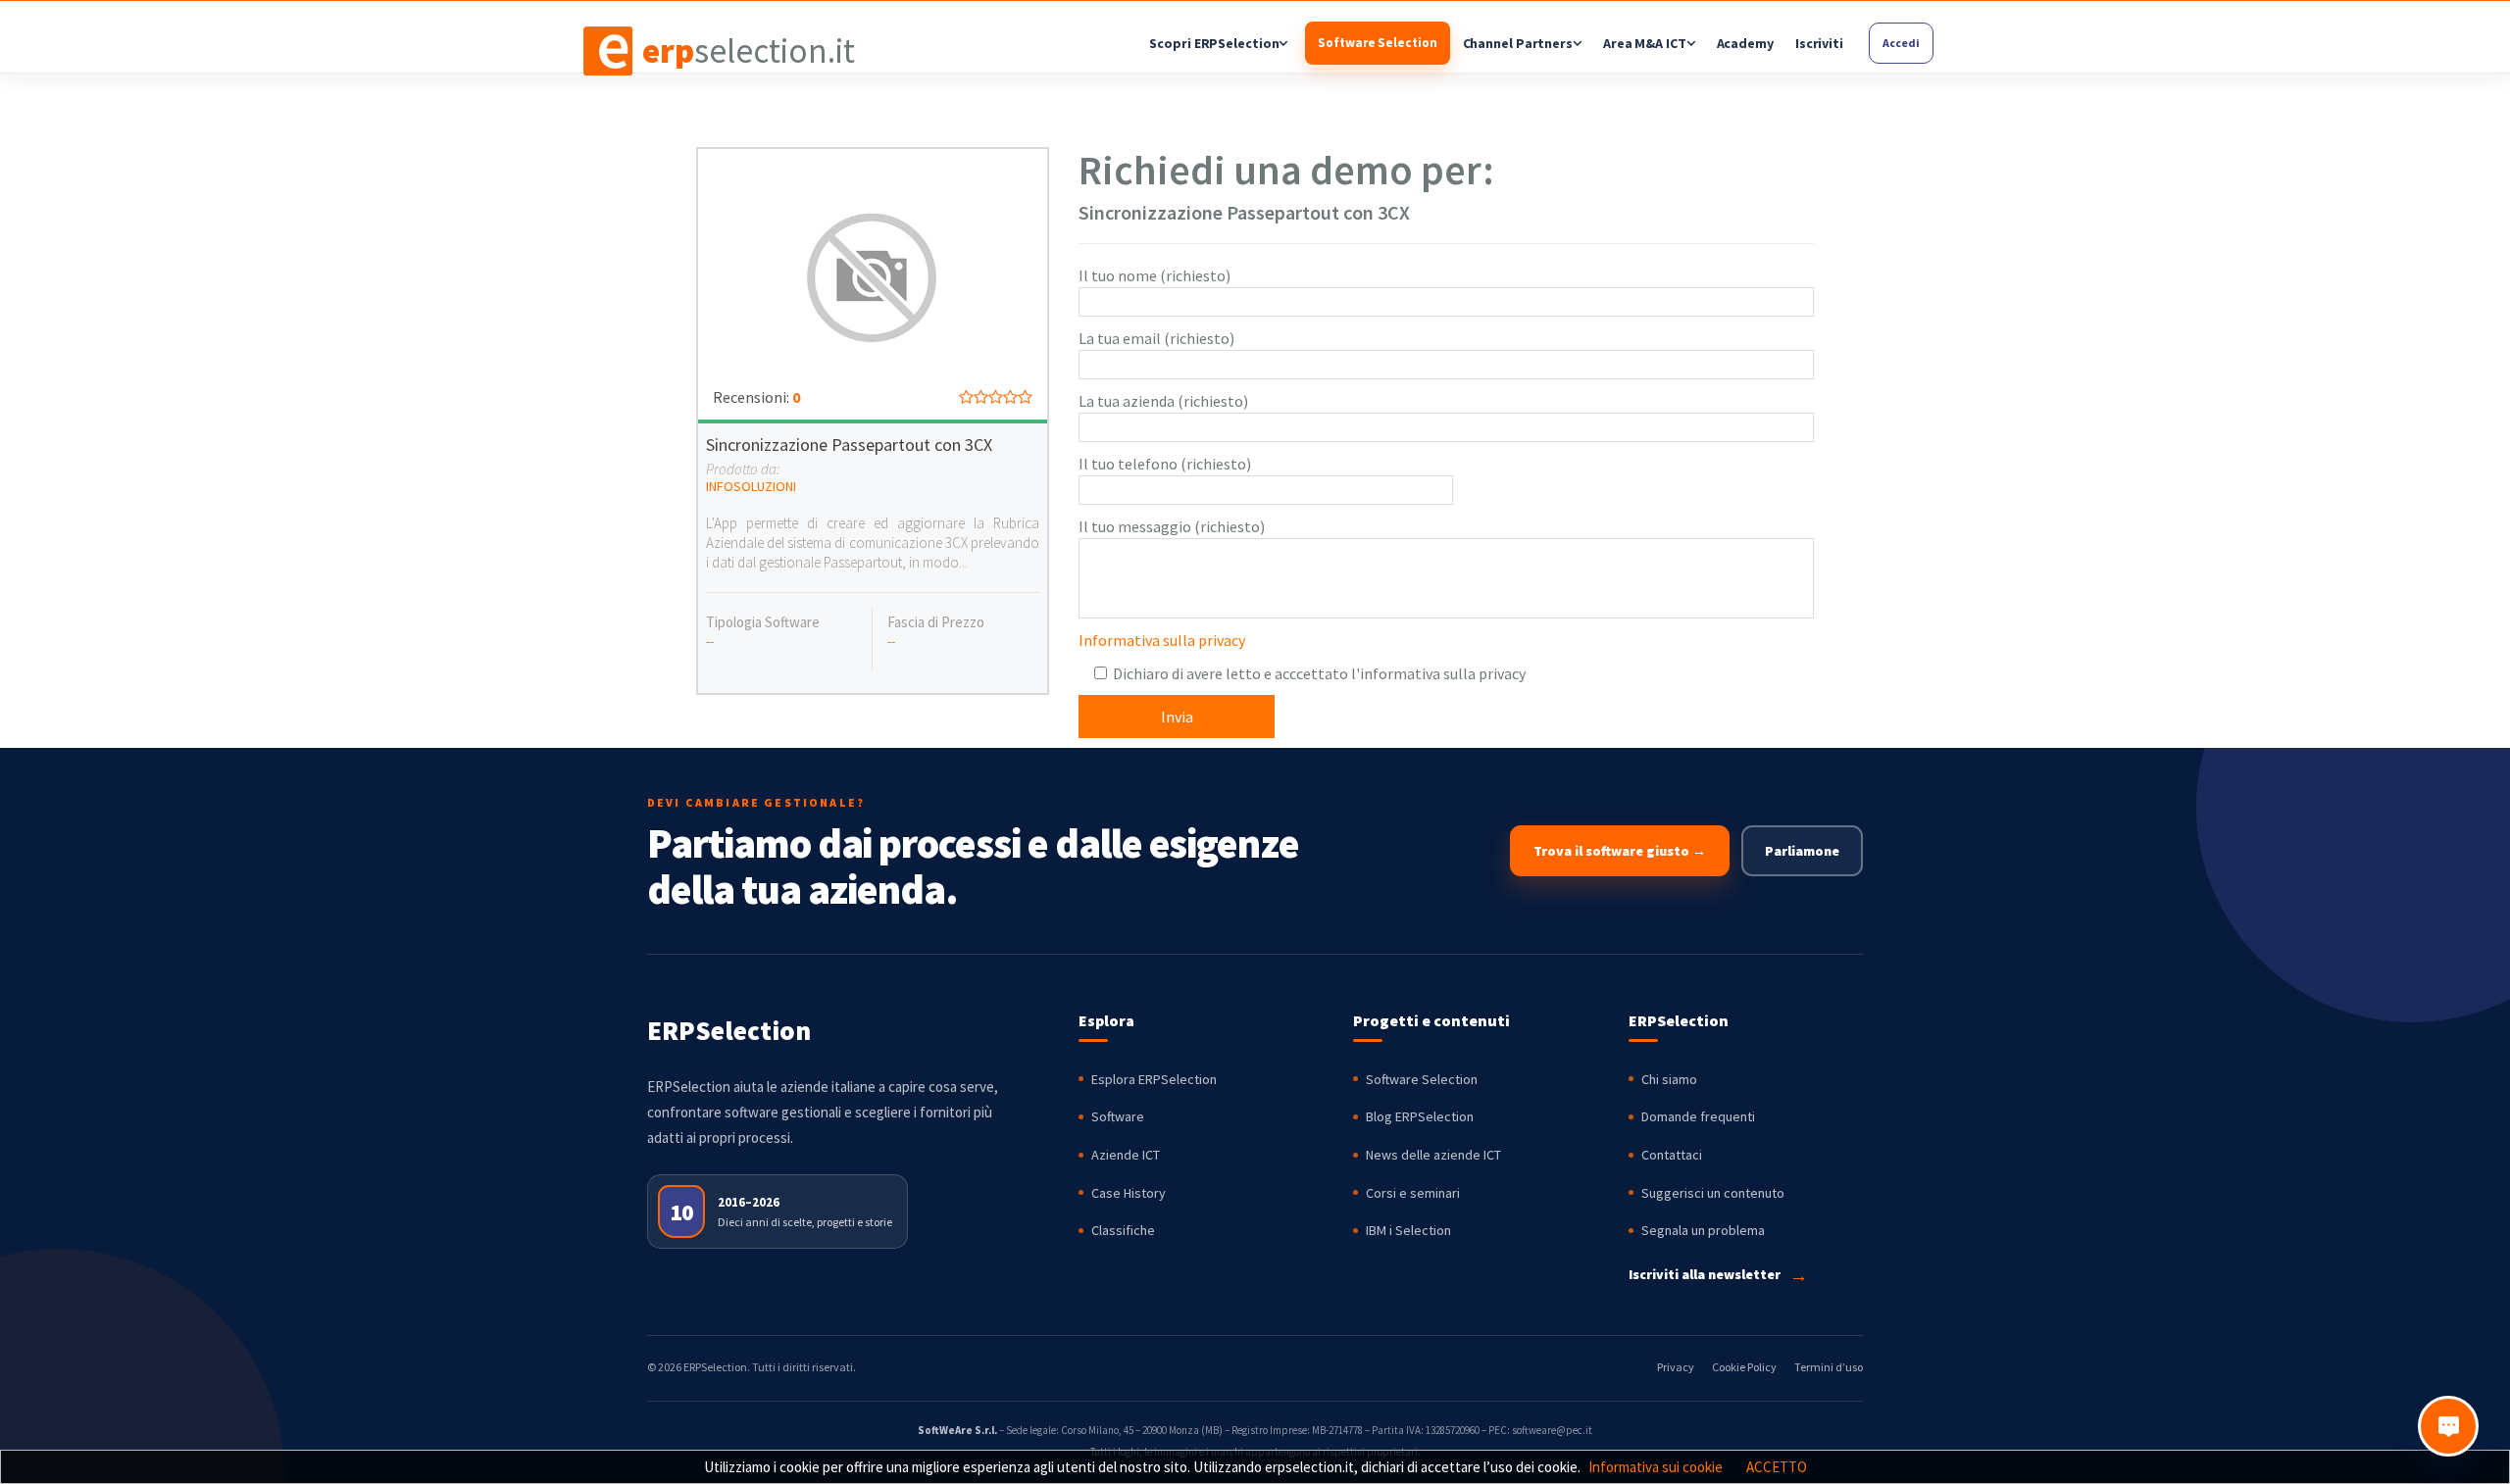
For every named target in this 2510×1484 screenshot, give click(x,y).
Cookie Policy (1744, 1367)
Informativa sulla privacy (1162, 640)
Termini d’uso (1829, 1367)
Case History (1129, 1193)
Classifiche (1123, 1230)
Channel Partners (1518, 43)
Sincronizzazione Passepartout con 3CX (849, 445)
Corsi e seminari (1413, 1193)
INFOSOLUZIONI (751, 486)
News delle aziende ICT (1433, 1155)
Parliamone (1802, 851)
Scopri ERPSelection (1214, 43)
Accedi (1901, 43)
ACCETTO (1777, 1467)
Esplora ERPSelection (1154, 1079)
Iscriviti (1819, 43)
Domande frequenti (1698, 1116)
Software (1118, 1116)
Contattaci (1672, 1155)
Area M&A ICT (1645, 43)
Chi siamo (1669, 1079)
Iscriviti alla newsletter (1718, 1275)
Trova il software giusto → (1620, 851)
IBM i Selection (1408, 1230)
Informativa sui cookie (1656, 1467)
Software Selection (1377, 43)
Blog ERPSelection (1420, 1116)
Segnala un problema (1703, 1230)
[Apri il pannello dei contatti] (2448, 1426)
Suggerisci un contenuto (1713, 1193)
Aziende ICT (1126, 1155)
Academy (1745, 43)
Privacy (1676, 1367)
